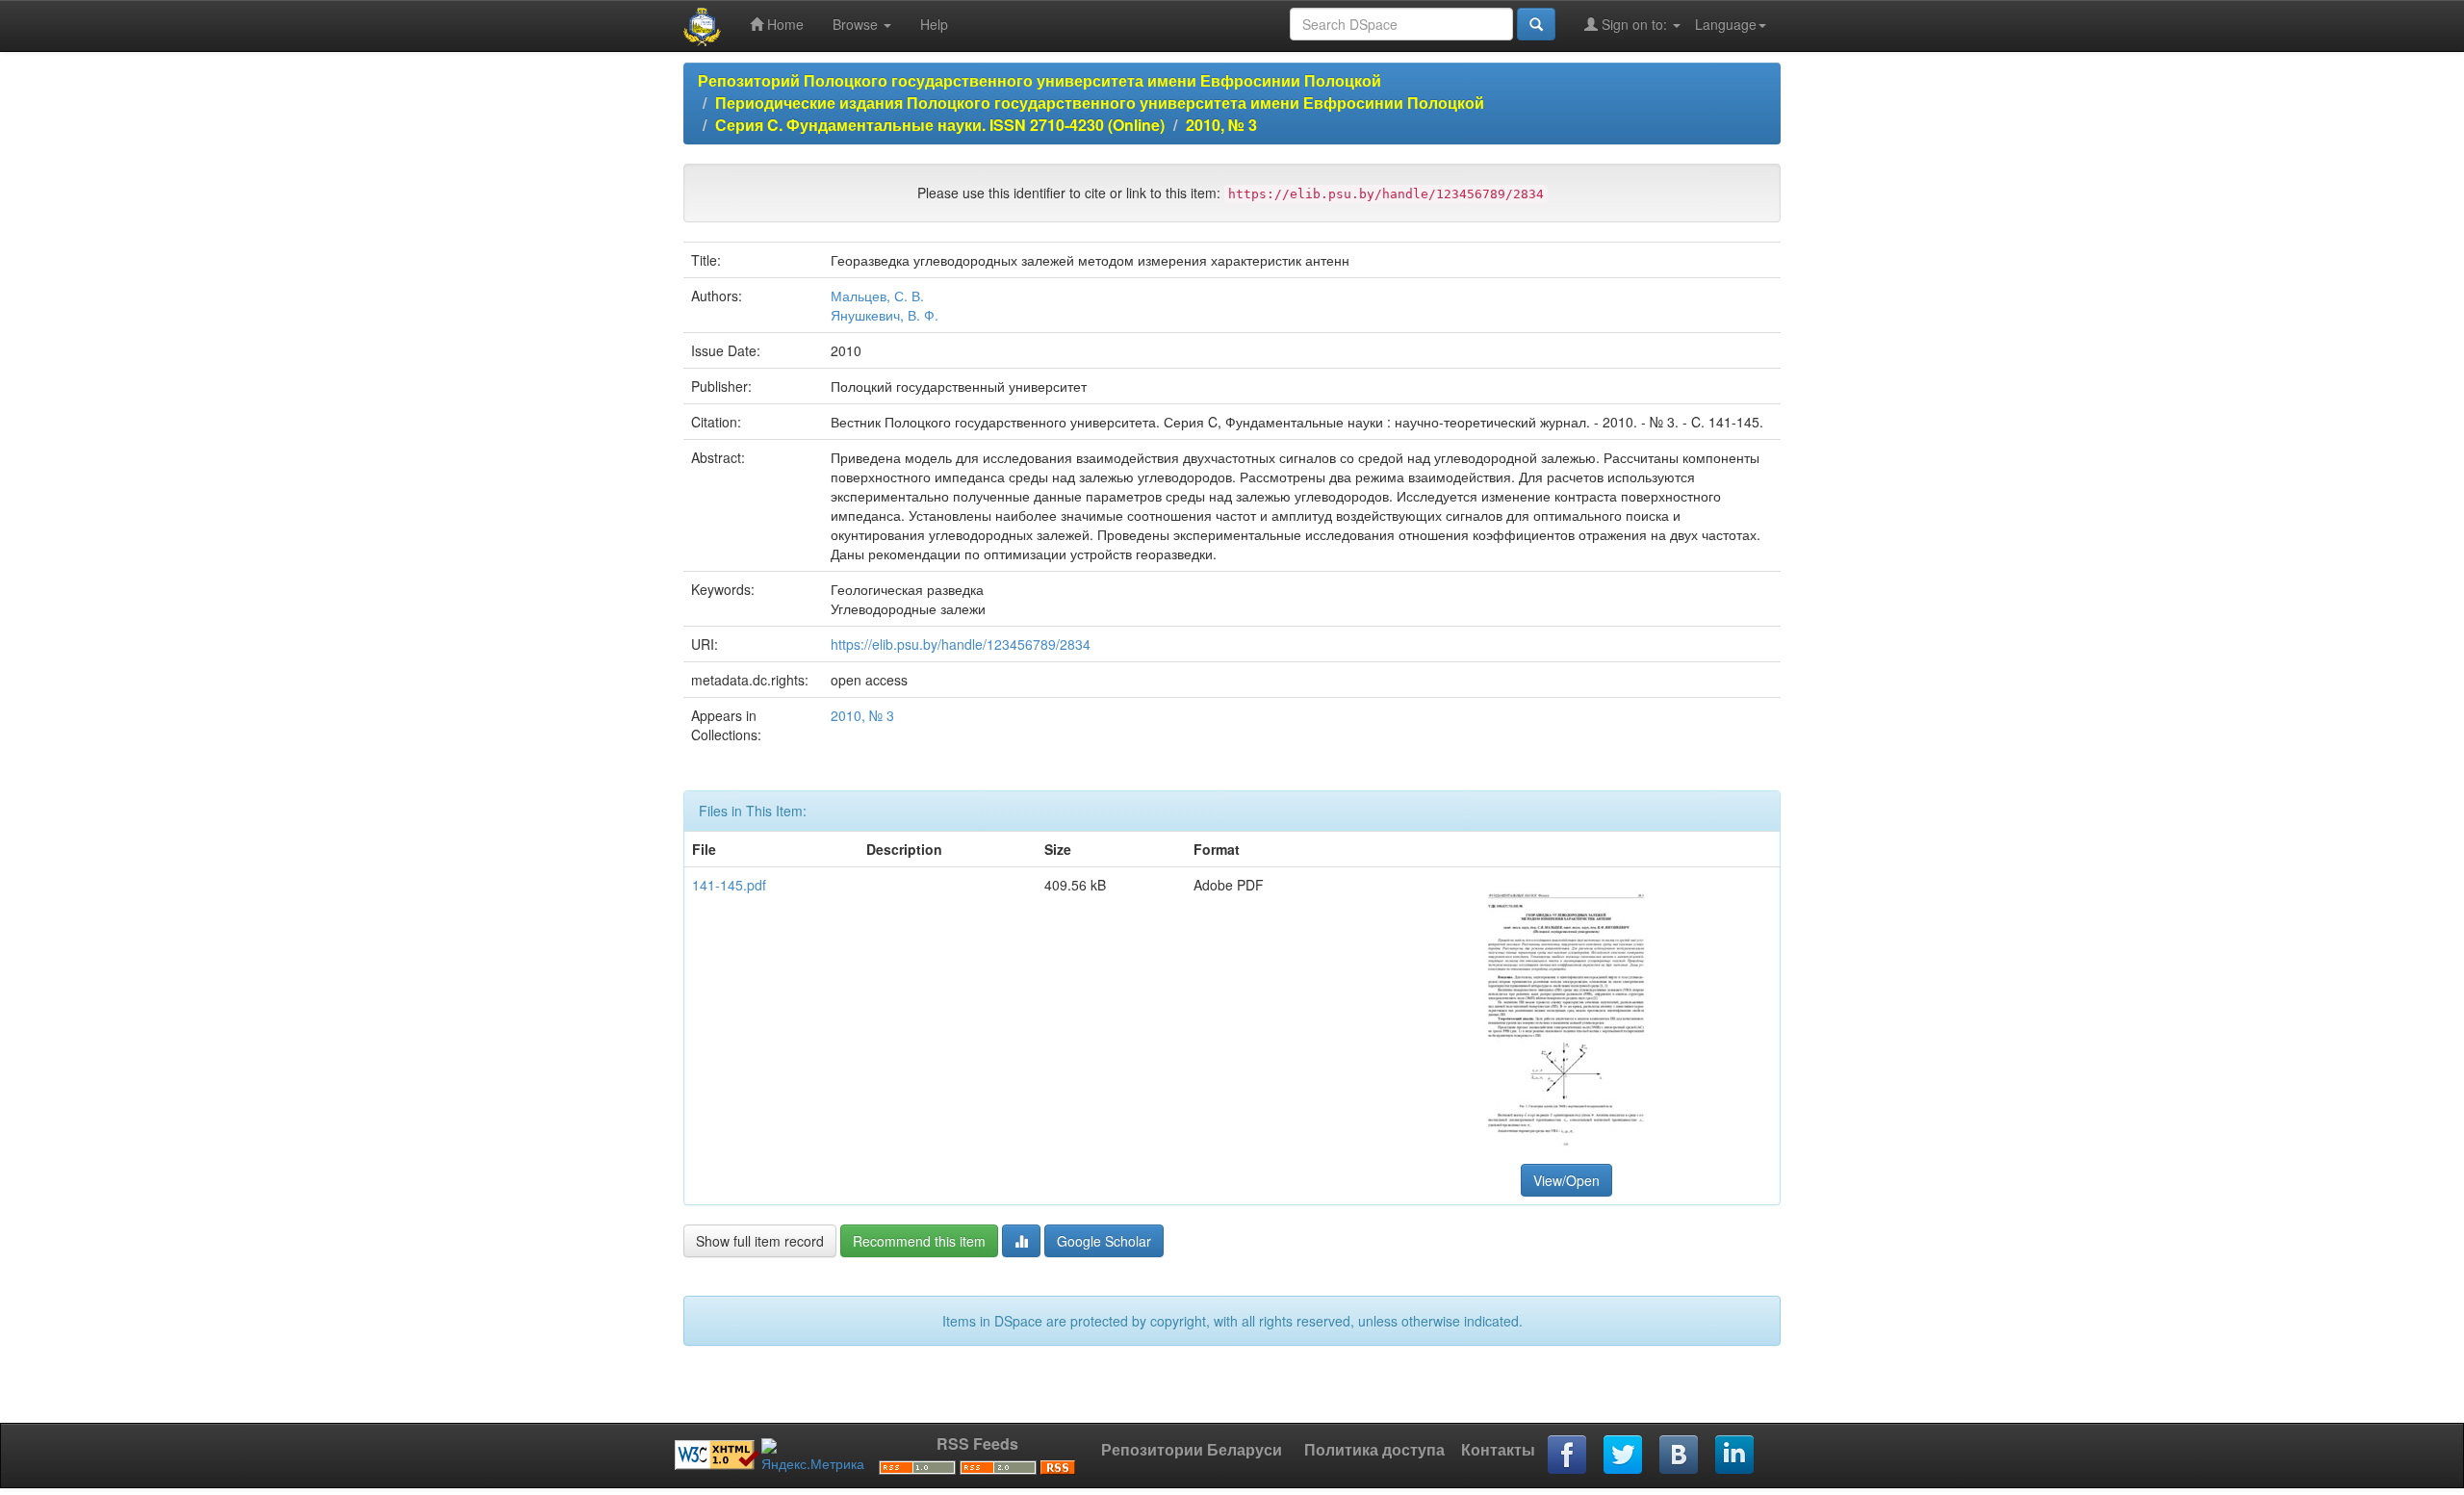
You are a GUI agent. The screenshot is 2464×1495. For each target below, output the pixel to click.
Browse (857, 24)
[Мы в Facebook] (1568, 1456)
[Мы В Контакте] (1680, 1456)
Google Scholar (1104, 1241)
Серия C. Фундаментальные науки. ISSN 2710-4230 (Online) (940, 125)
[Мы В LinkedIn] (1735, 1456)
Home (783, 24)
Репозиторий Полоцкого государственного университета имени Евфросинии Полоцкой (1039, 80)
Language (1726, 24)
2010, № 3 (1221, 125)
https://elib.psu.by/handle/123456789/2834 (961, 644)
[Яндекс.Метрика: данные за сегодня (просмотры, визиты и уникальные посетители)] (813, 1456)
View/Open (1566, 1180)
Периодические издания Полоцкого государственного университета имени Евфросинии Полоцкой (1100, 103)
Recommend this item (919, 1241)
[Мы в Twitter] (1624, 1456)
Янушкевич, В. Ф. (885, 315)
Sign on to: (1634, 24)
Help (934, 24)
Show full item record (760, 1241)
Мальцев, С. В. (877, 296)
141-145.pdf (729, 885)
